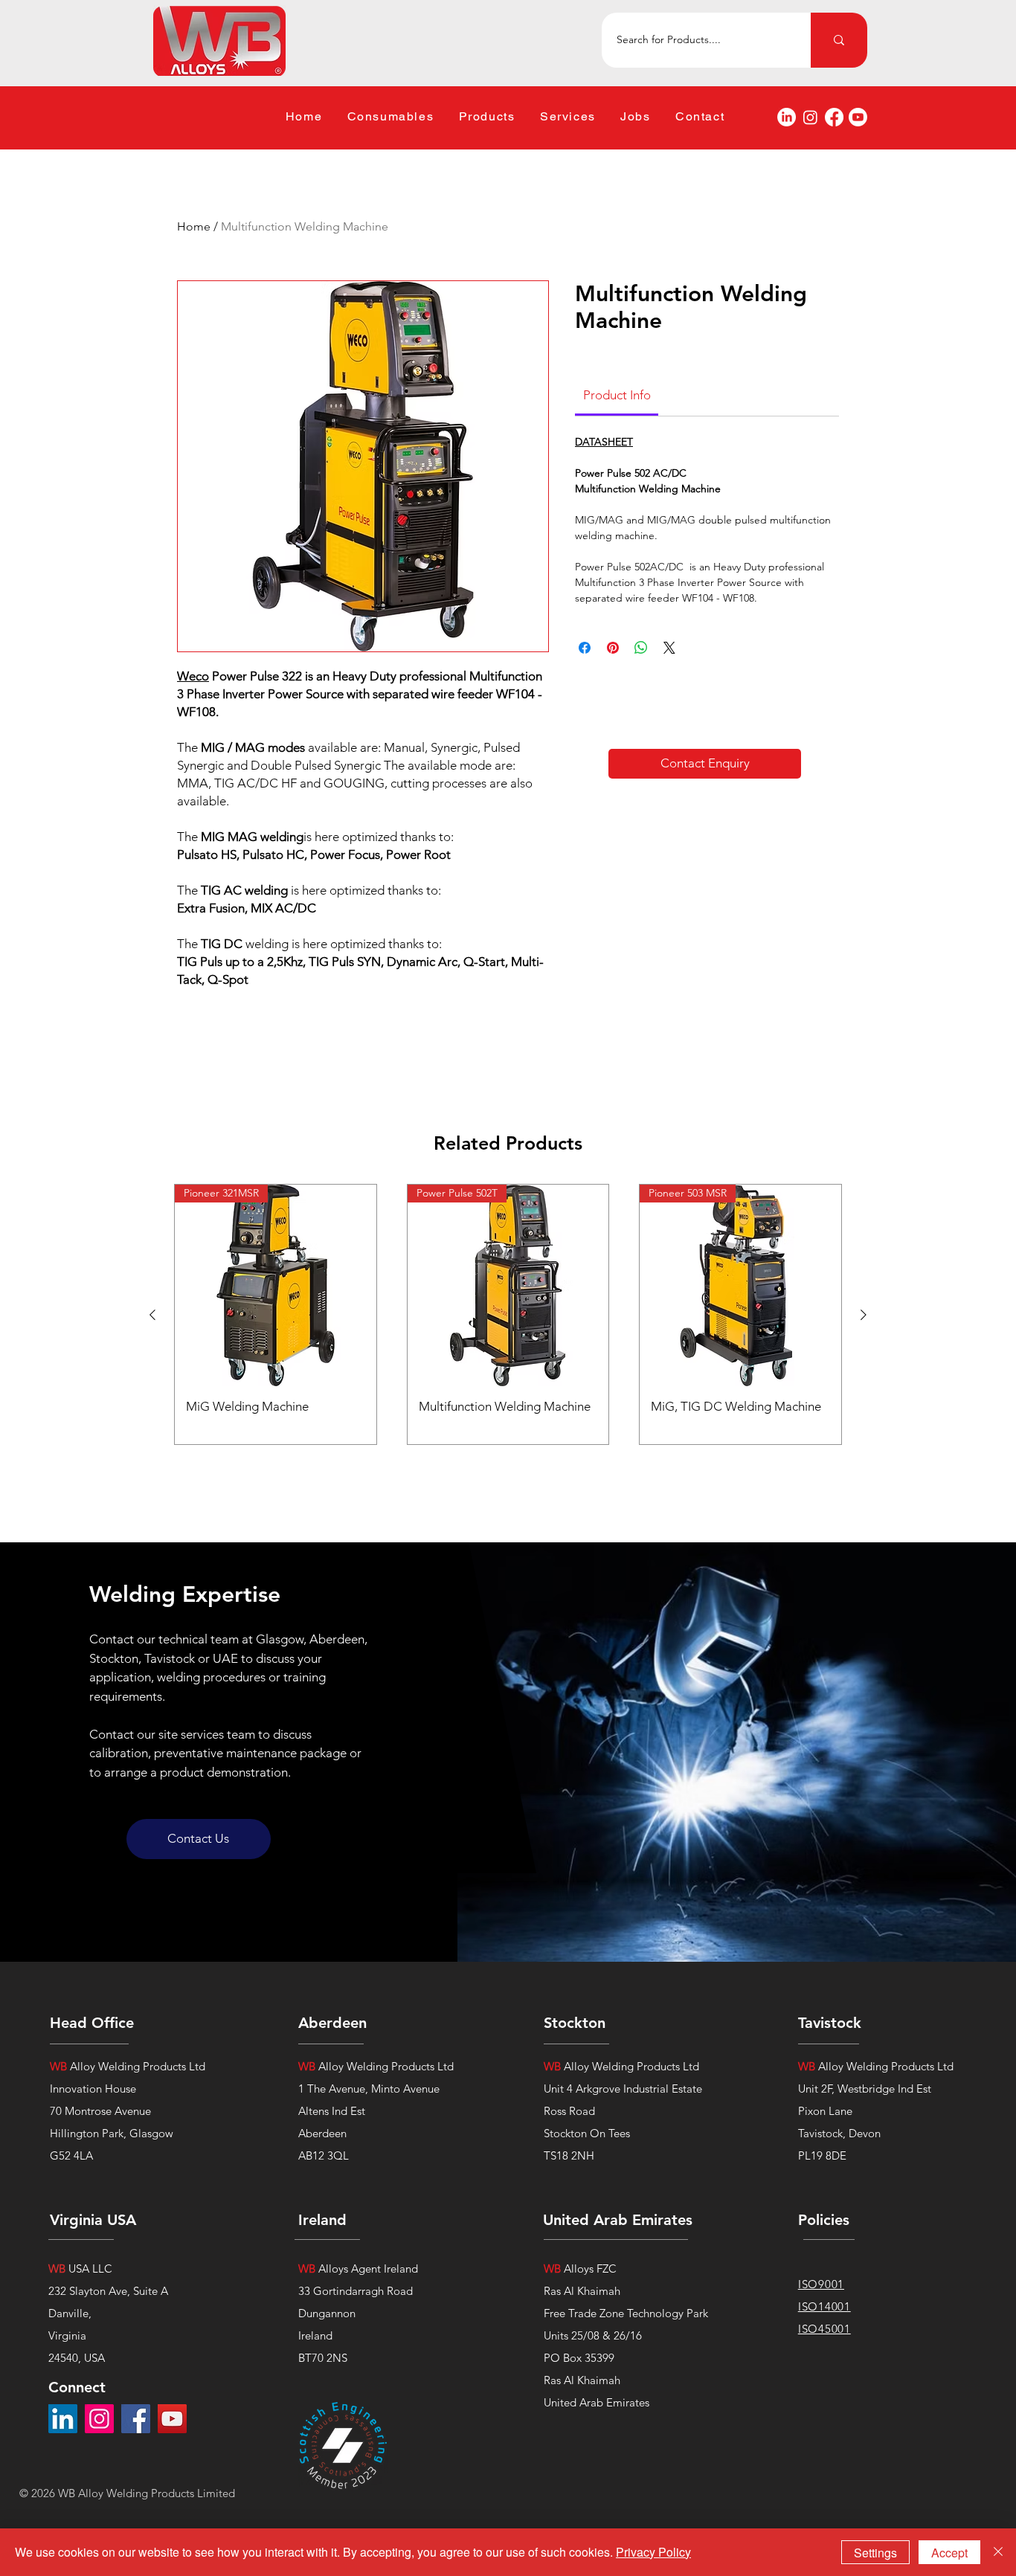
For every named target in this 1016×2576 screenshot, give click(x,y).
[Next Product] (864, 1315)
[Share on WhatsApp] (641, 648)
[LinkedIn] (787, 117)
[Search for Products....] (839, 40)
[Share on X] (669, 648)
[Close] (998, 2552)
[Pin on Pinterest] (613, 648)
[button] (390, 117)
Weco (193, 676)
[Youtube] (858, 117)
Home (194, 226)
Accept (949, 2553)
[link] (617, 395)
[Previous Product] (152, 1315)
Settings (875, 2553)
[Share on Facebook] (585, 648)
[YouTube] (172, 2419)
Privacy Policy (653, 2552)
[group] (508, 1314)
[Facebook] (834, 117)
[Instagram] (810, 117)
